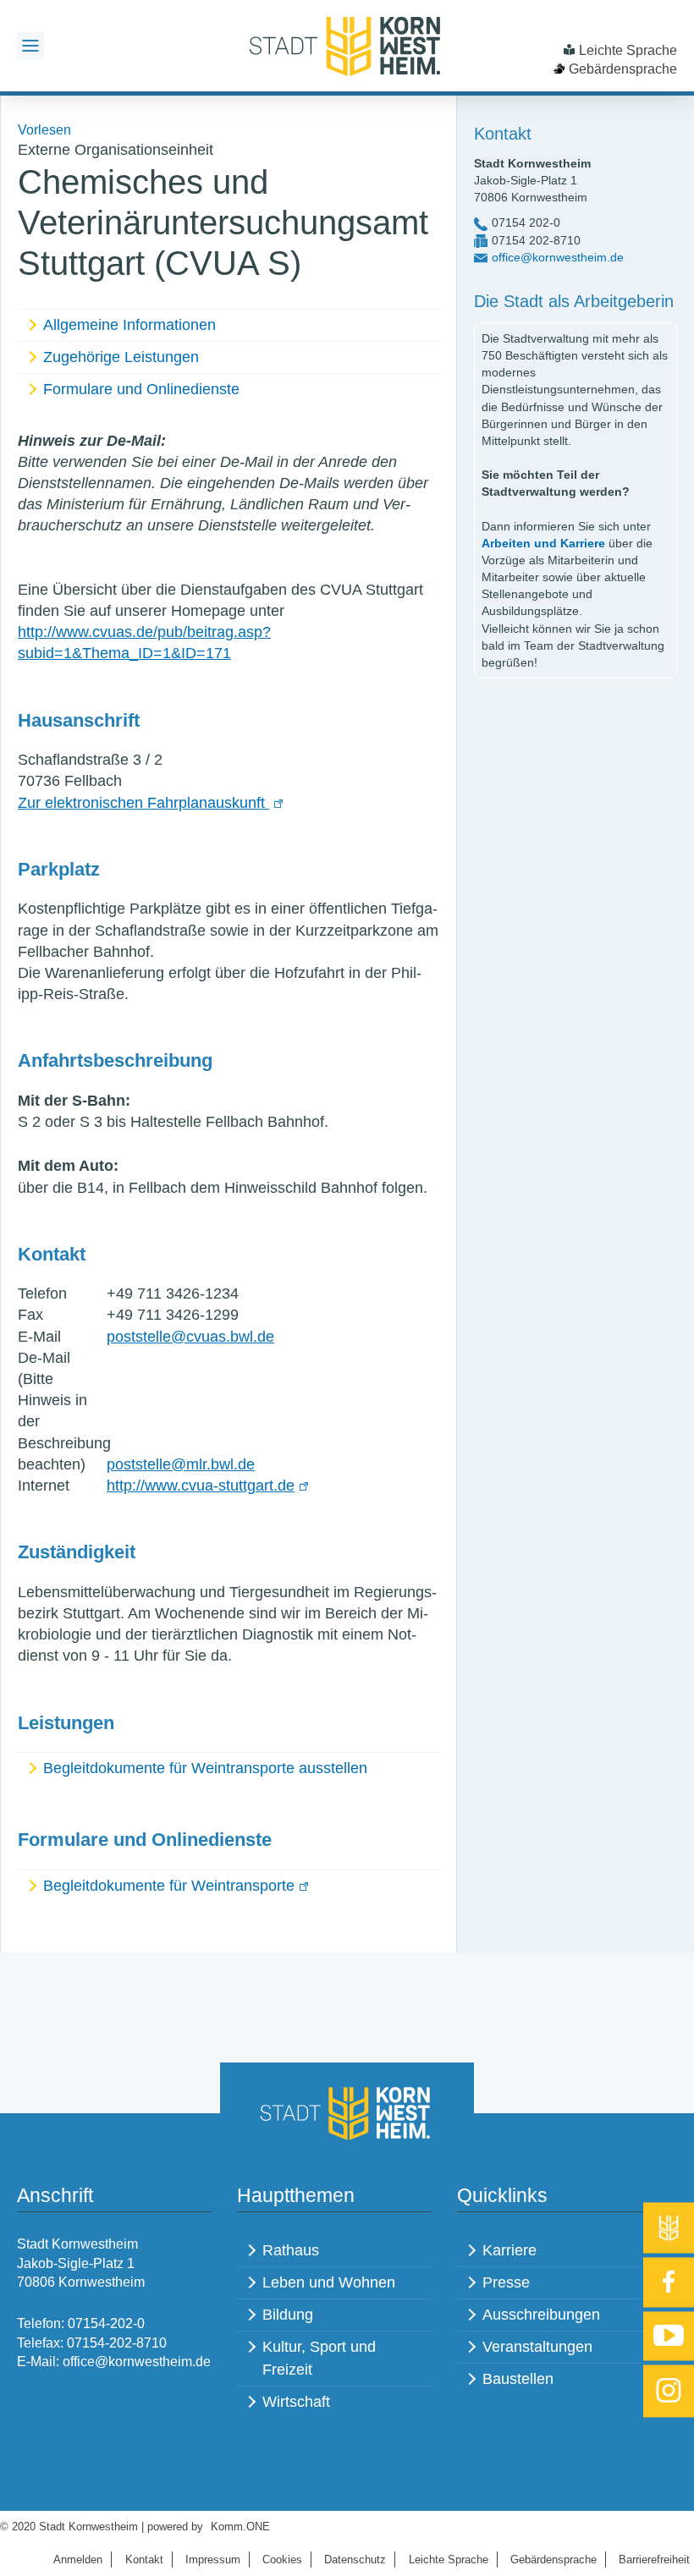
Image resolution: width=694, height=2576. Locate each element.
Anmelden (78, 2560)
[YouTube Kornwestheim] (669, 2336)
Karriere (509, 2250)
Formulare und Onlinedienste (141, 389)
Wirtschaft (296, 2402)
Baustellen (518, 2379)
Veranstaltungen (537, 2347)
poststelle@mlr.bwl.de (181, 1464)
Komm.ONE (240, 2527)
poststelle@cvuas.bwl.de (190, 1337)
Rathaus (291, 2250)
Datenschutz (355, 2560)
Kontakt (144, 2560)
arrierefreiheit (654, 2560)
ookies (282, 2560)
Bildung (288, 2315)
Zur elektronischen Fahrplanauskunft (143, 803)
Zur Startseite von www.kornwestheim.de (347, 46)
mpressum (213, 2560)
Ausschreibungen (541, 2315)
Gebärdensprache (623, 69)
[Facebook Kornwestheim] (669, 2282)
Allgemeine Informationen (129, 325)
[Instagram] (669, 2392)
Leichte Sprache (628, 50)
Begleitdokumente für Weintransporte (169, 1886)
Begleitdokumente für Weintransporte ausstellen (205, 1768)
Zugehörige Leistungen (121, 357)
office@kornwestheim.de (558, 257)
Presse (506, 2282)
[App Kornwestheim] (669, 2227)
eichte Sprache (449, 2560)
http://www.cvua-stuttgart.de (201, 1486)
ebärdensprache (554, 2560)
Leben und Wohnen (329, 2282)
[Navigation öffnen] (30, 46)
